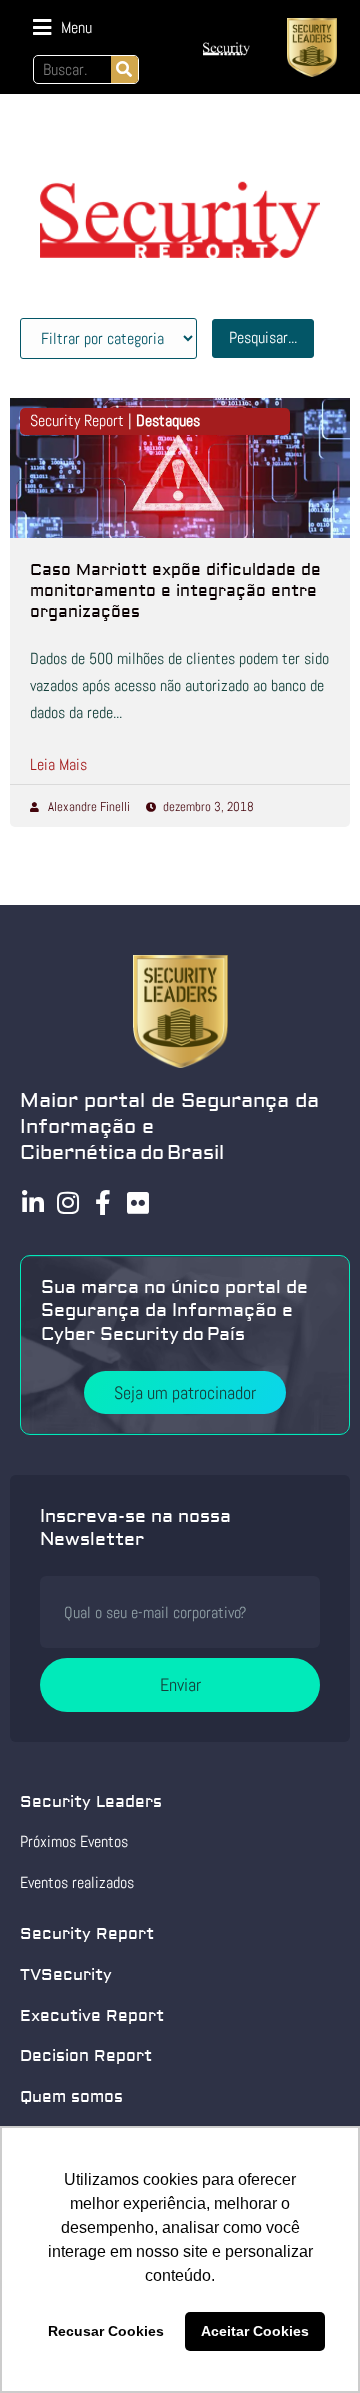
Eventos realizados (77, 1882)
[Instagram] (67, 1202)
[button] (62, 27)
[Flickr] (137, 1202)
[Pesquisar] (124, 69)
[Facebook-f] (102, 1202)
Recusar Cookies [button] (106, 2331)
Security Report (87, 1934)
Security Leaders (91, 1802)
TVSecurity (66, 1975)
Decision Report (86, 2056)
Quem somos (71, 2097)
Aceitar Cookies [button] (255, 2331)
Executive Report (92, 2016)
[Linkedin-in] (32, 1202)
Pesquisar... (263, 337)
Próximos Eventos (74, 1841)
